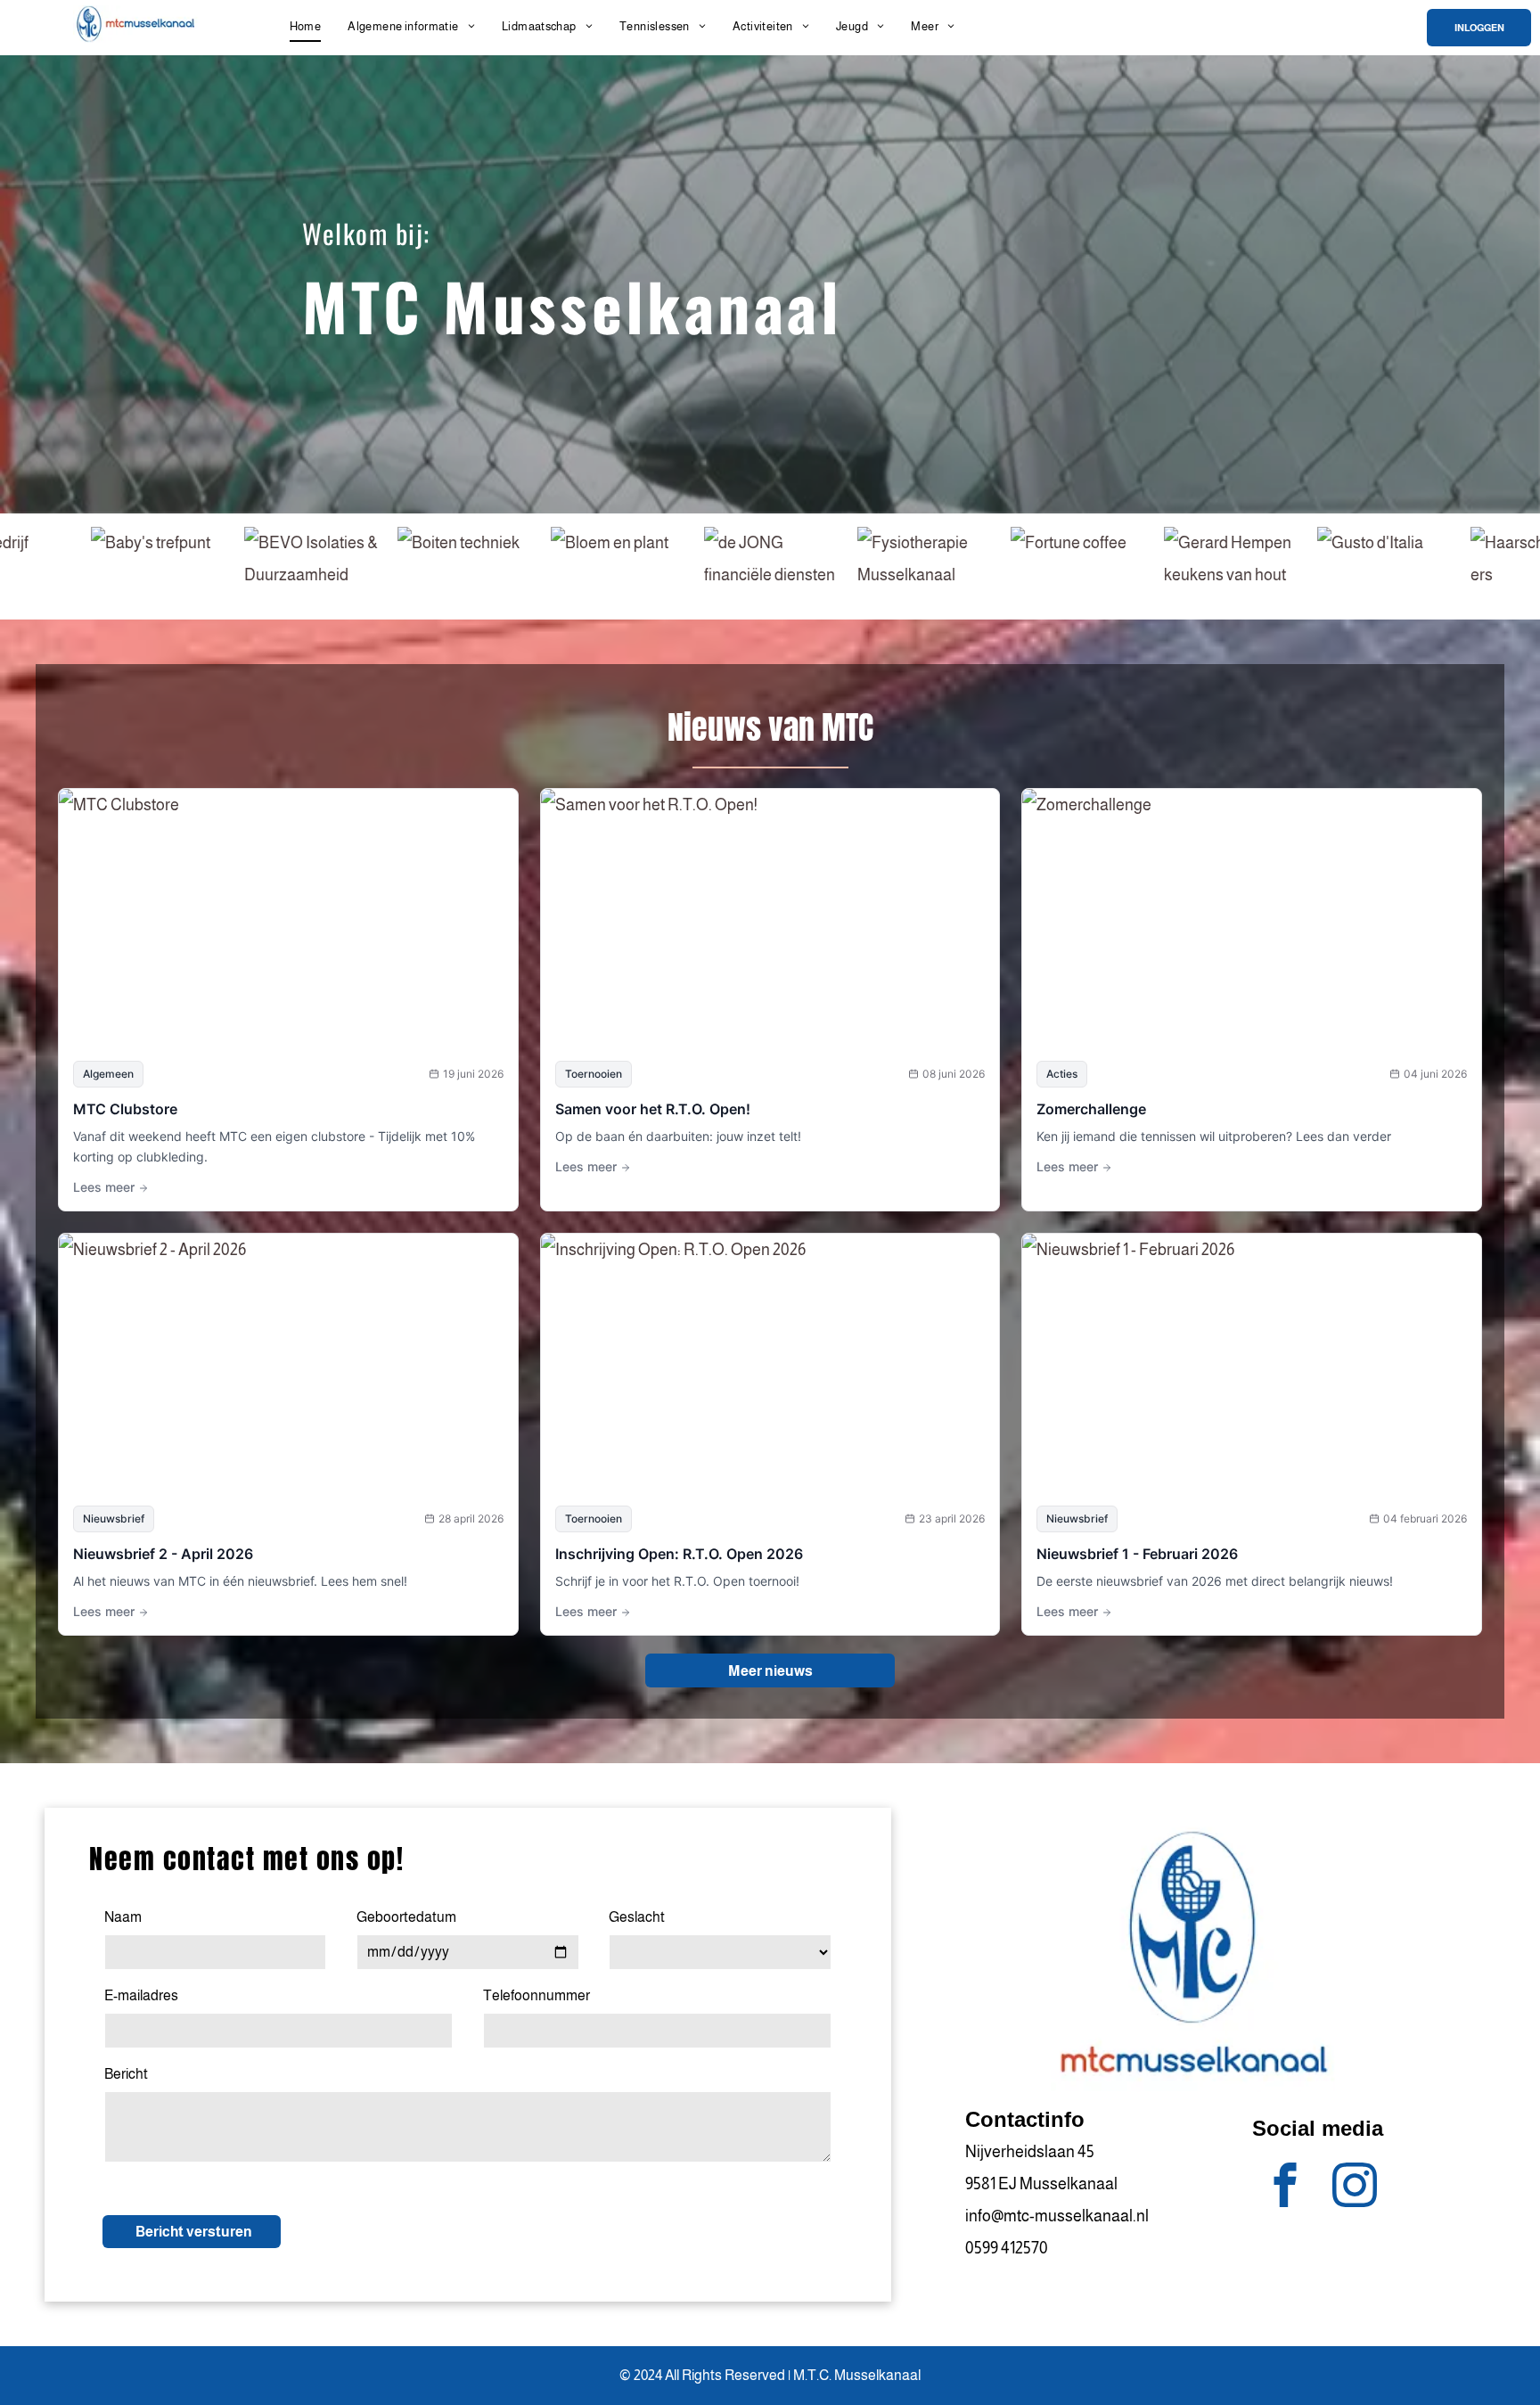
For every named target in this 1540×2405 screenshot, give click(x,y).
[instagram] (1355, 2187)
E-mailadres (141, 1995)
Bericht (126, 2074)
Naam (123, 1917)
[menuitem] (306, 26)
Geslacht (637, 1917)
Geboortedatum (406, 1917)
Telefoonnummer (537, 1995)
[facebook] (1286, 2187)
